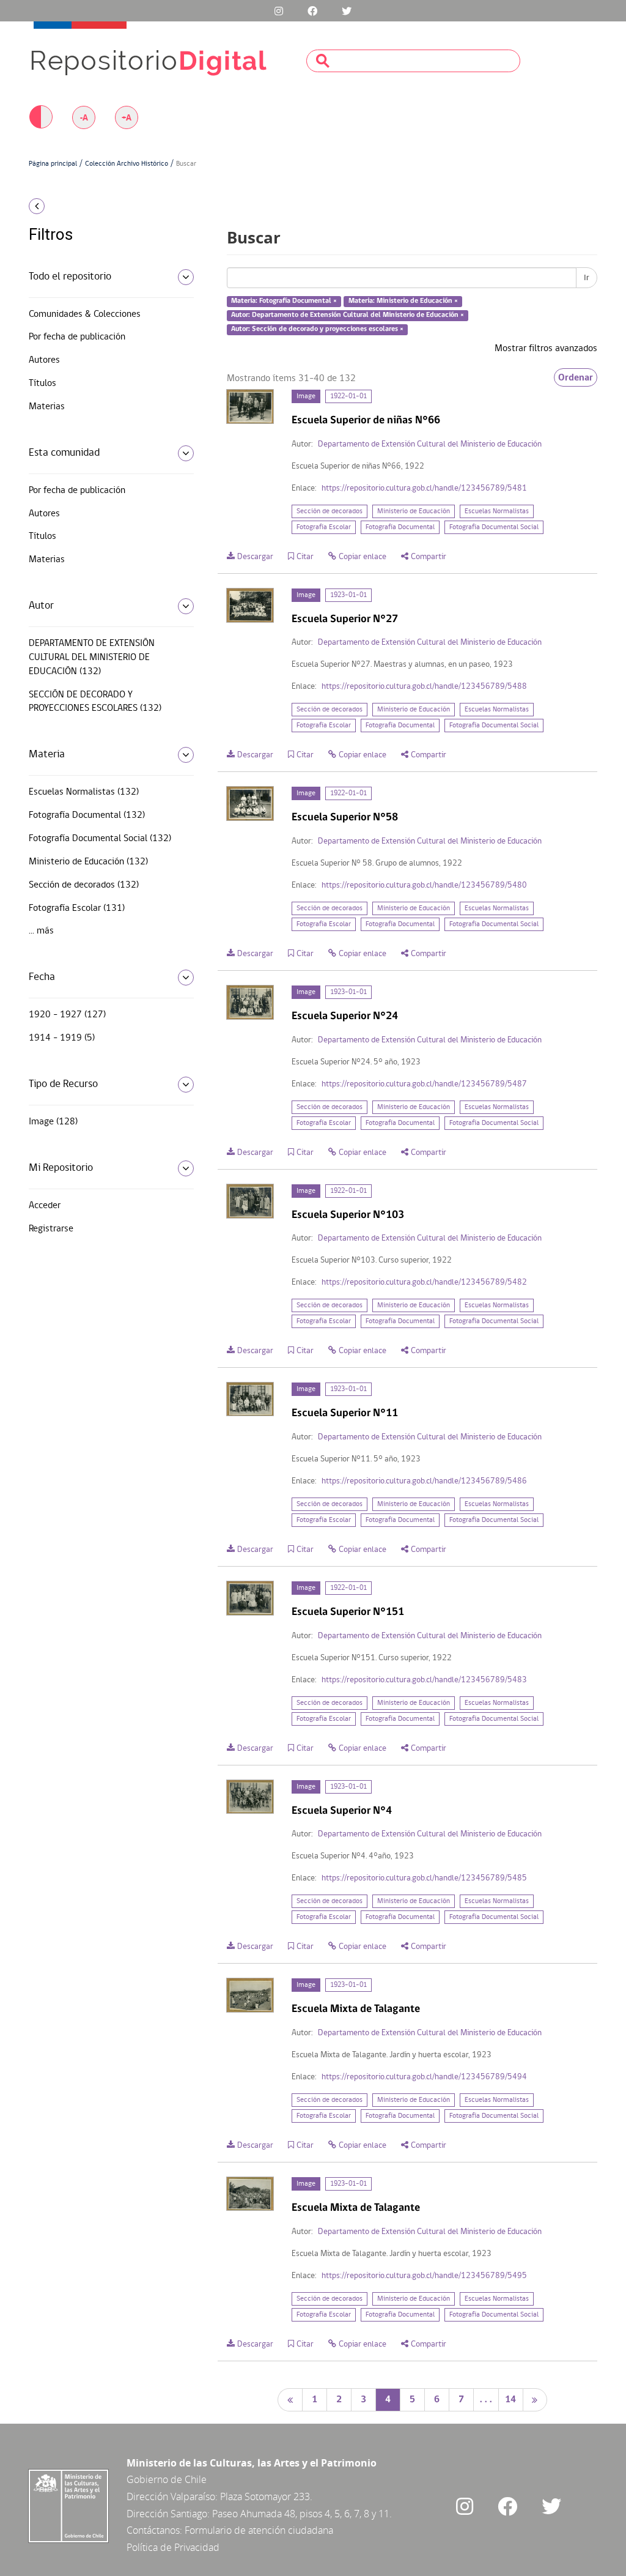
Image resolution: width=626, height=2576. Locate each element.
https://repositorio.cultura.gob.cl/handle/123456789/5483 (424, 1680)
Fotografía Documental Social (494, 527)
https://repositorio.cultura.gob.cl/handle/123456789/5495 (424, 2276)
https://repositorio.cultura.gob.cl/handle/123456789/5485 (424, 1878)
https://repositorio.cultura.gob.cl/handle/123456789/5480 (424, 885)
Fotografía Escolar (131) (77, 908)
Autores (44, 360)
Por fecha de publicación (77, 337)
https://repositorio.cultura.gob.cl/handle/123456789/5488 (424, 687)
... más (41, 931)
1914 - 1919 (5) (62, 1038)
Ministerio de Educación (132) (88, 862)
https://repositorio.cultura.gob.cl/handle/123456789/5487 (424, 1084)
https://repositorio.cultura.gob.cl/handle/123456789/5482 (424, 1282)
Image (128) (53, 1122)
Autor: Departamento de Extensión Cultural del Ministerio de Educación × (348, 315)
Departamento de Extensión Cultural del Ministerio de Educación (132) (92, 658)
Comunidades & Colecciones (85, 314)
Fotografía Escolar (324, 527)
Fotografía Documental (400, 527)
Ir (587, 278)
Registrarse (51, 1229)
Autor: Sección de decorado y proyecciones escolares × (317, 329)
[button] (93, 206)
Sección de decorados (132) (84, 885)
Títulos (42, 384)
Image (306, 396)
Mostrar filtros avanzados (546, 349)
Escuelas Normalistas (497, 511)
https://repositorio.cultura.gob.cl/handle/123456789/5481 (424, 488)
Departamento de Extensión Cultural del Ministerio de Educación (430, 444)
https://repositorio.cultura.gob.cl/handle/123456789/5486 (424, 1481)
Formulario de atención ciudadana (259, 2530)
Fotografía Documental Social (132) (100, 839)
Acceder (45, 1206)
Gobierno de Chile (167, 2479)
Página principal (53, 164)
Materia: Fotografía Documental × (284, 302)
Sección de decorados (330, 511)
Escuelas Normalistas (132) (84, 792)
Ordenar (576, 377)
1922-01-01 (348, 396)
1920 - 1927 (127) (67, 1015)
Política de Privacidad (173, 2547)
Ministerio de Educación (414, 511)
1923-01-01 (348, 595)
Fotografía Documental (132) (87, 815)
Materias (47, 407)
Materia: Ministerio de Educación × (403, 302)
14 (510, 2400)
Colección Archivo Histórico (127, 164)
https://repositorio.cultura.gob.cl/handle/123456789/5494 (424, 2077)
